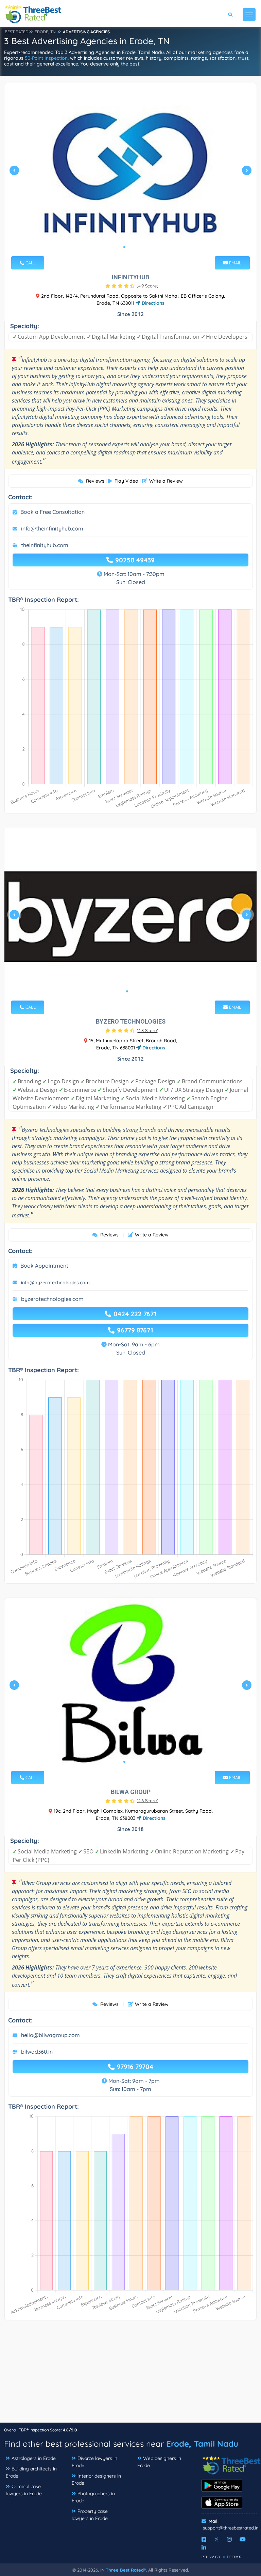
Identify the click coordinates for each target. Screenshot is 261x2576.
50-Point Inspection (46, 58)
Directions (152, 303)
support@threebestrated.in (231, 2528)
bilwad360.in (37, 2052)
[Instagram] (229, 2539)
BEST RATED (17, 32)
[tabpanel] (130, 173)
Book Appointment (44, 1266)
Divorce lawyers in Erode (94, 2462)
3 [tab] (135, 247)
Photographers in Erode (93, 2497)
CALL (30, 263)
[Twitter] (217, 2539)
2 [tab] (130, 247)
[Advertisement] (130, 2375)
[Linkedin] (204, 2547)
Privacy (211, 2557)
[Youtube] (243, 2539)
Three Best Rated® (126, 2570)
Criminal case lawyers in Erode (24, 2490)
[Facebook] (204, 2539)
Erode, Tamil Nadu (202, 2444)
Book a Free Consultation (53, 512)
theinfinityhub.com (45, 545)
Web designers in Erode (159, 2462)
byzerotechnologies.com (52, 1299)
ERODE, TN (45, 32)
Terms (234, 2557)
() (147, 286)
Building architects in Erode (31, 2472)
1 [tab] (124, 247)
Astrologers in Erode (34, 2458)
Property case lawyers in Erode (90, 2515)
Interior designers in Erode (96, 2479)
